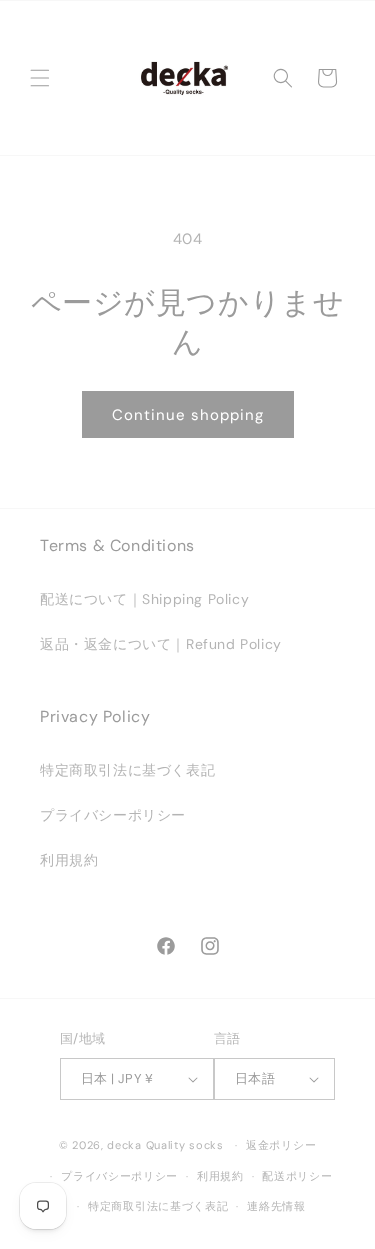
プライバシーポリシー (113, 815)
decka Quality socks (165, 1145)
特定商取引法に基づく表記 (127, 770)
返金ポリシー (281, 1145)
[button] (40, 78)
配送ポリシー (297, 1176)
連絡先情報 (276, 1206)
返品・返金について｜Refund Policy (161, 644)
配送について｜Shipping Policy (144, 599)
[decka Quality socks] (184, 78)
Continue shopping (188, 415)
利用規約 (69, 860)
